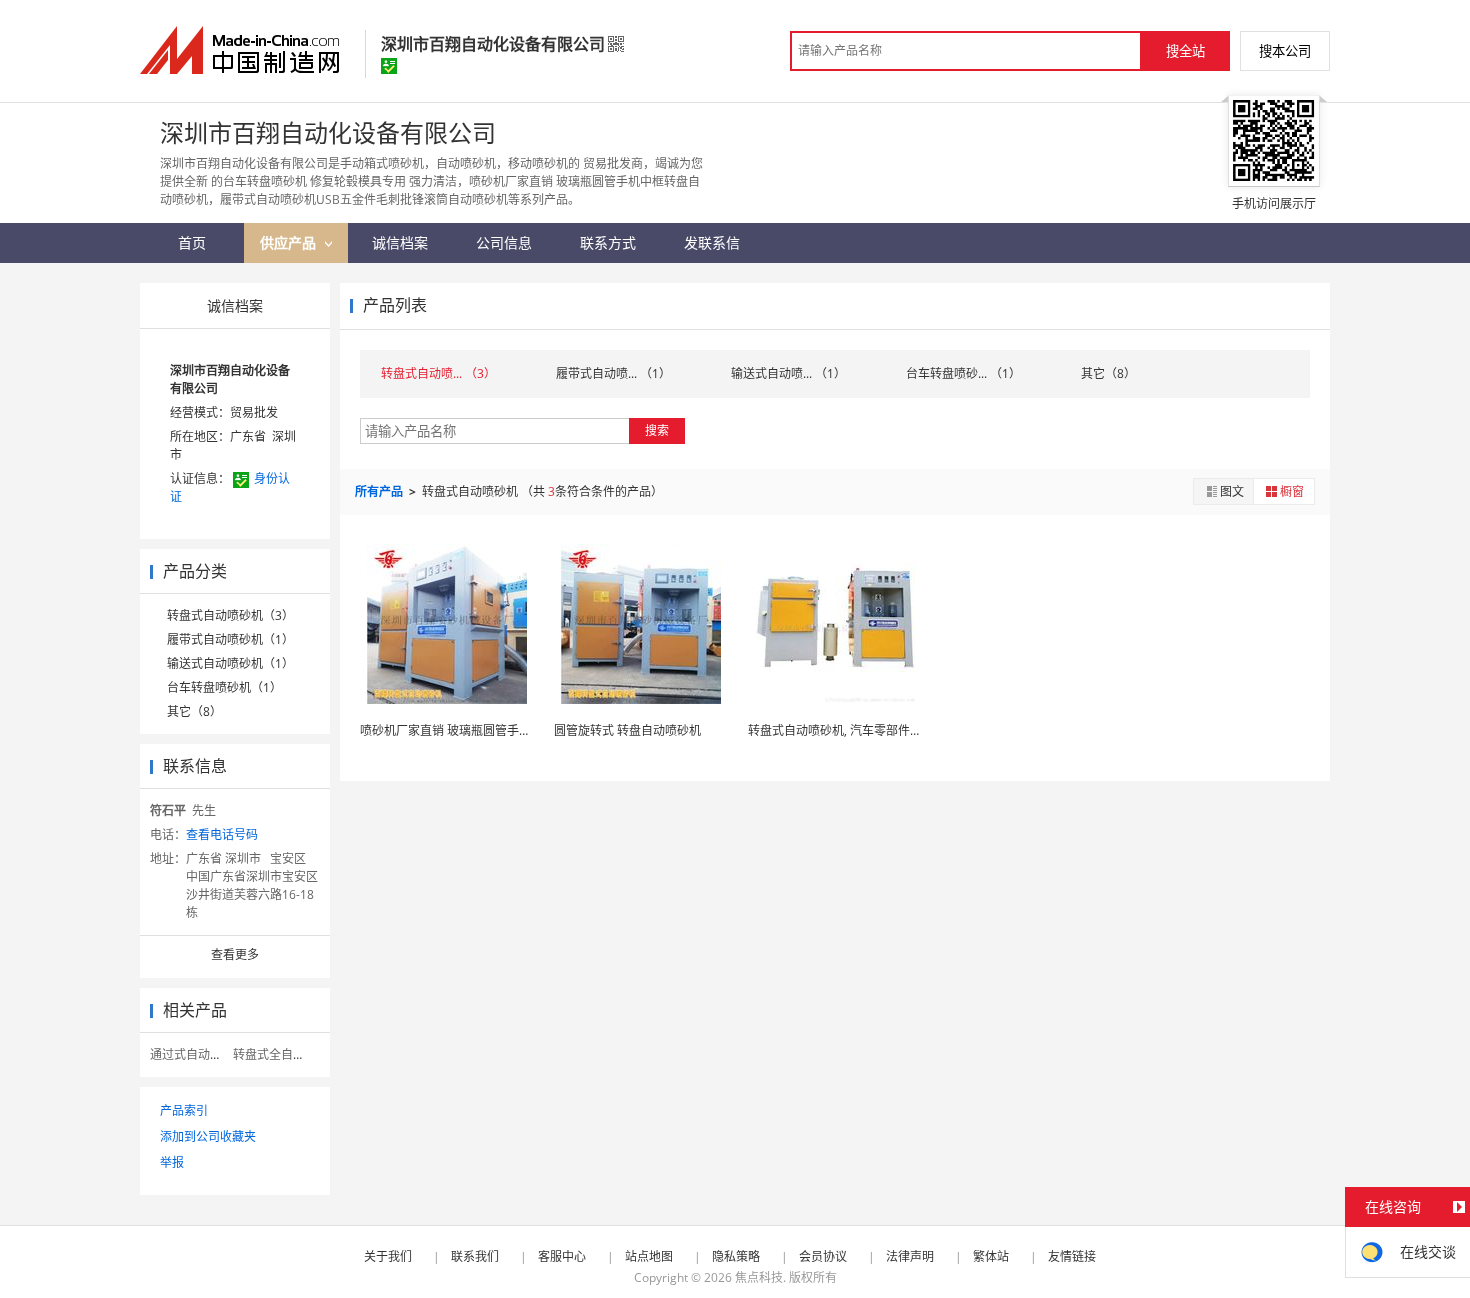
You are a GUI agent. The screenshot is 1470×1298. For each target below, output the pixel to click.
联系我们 (475, 1256)
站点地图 (649, 1256)
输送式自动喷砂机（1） (230, 663)
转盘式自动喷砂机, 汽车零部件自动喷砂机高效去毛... (887, 730)
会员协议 (823, 1256)
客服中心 (562, 1256)
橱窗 (1292, 491)
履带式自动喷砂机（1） (230, 639)
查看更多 (235, 954)
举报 (172, 1162)
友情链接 (1072, 1256)
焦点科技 (759, 1277)
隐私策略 (736, 1256)
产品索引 (184, 1110)
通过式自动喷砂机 (198, 1054)
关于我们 (388, 1256)
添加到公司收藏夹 (208, 1136)
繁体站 (991, 1256)
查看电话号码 (222, 834)
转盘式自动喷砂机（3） (230, 615)
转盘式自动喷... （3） (438, 373)
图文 (1232, 491)
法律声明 (910, 1256)
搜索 (657, 430)
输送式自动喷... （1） (788, 373)
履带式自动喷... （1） (613, 373)
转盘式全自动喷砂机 (287, 1054)
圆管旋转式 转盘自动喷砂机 (627, 730)
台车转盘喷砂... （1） (963, 373)
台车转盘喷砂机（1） (224, 687)
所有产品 (380, 491)
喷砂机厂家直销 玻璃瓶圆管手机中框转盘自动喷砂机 (499, 730)
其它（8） (194, 711)
